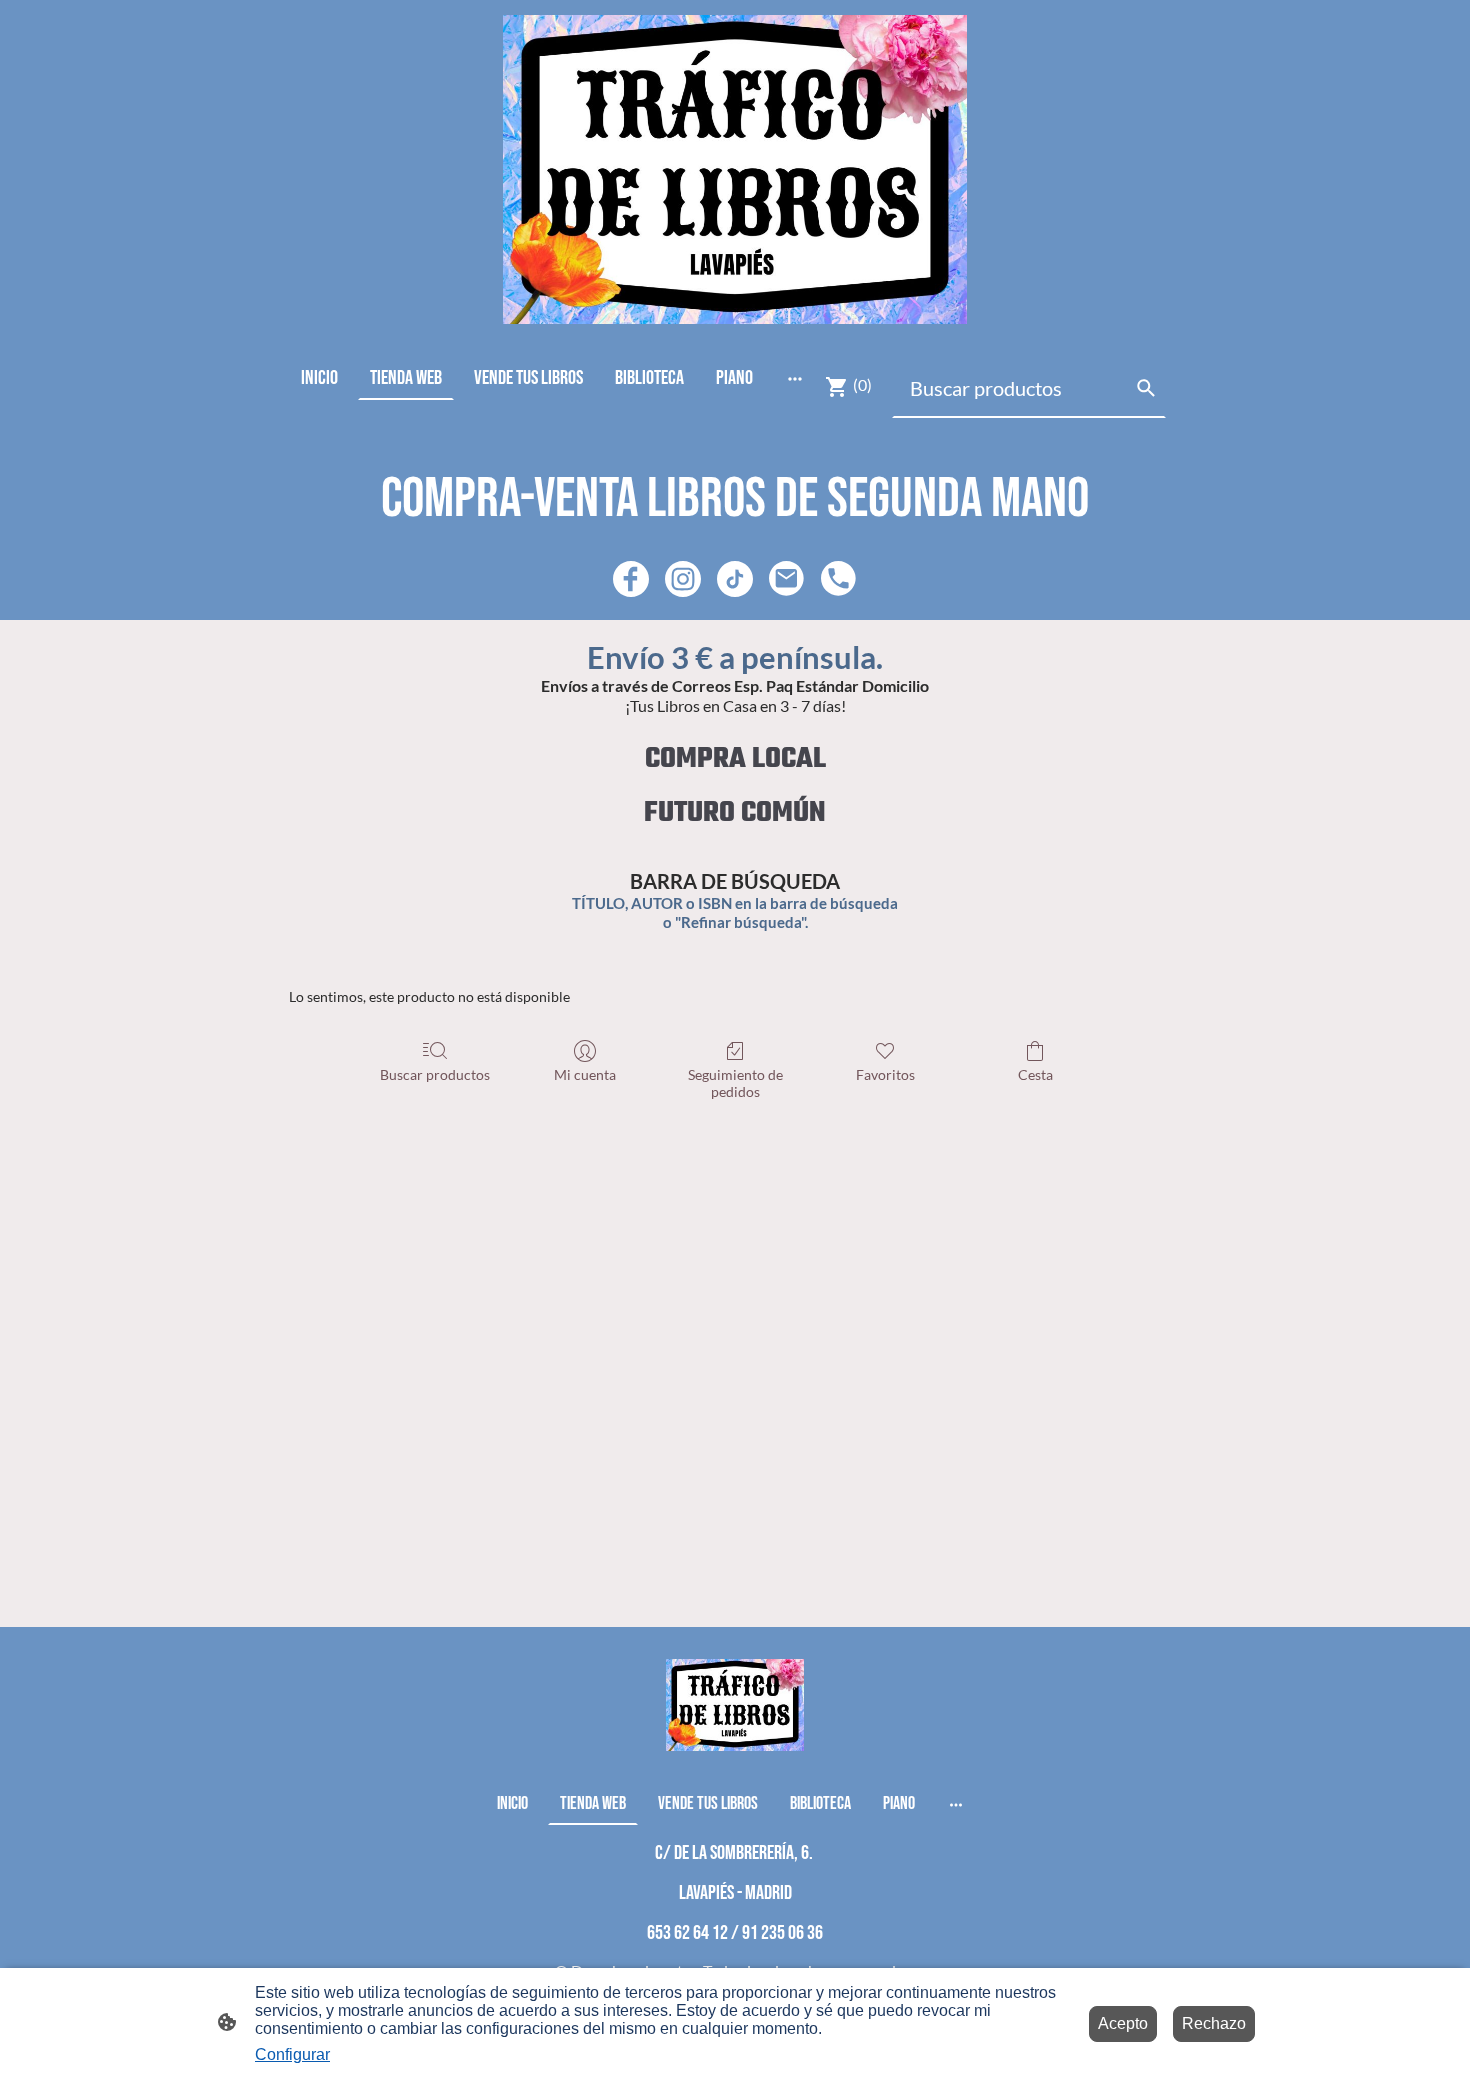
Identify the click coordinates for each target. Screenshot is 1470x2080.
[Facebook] (631, 579)
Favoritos (885, 1074)
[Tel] (839, 579)
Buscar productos (435, 1074)
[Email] (787, 579)
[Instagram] (683, 579)
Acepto (1123, 2023)
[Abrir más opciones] (795, 377)
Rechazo (1214, 2023)
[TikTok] (735, 579)
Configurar (292, 2054)
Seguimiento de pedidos (735, 1083)
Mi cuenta (585, 1074)
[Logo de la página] (734, 169)
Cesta (1035, 1074)
